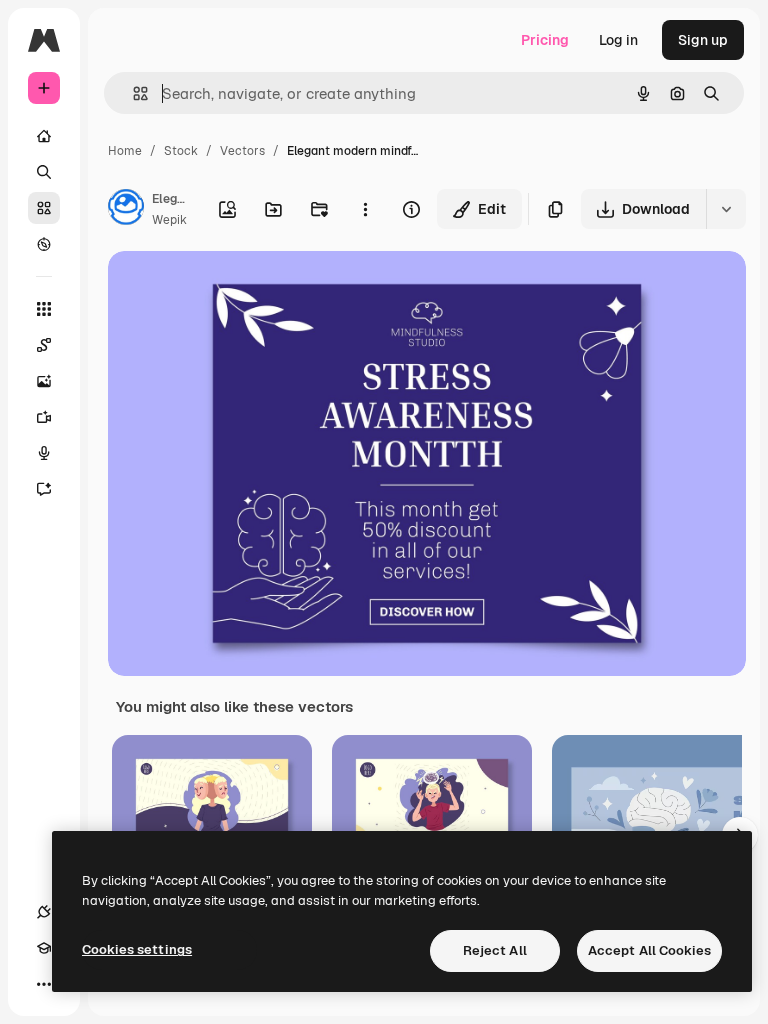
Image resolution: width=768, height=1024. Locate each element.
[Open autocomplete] (132, 93)
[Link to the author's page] (126, 210)
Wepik (169, 220)
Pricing (545, 40)
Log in (618, 40)
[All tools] (44, 309)
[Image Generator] (44, 381)
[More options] (365, 209)
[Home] (44, 136)
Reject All (495, 950)
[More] (44, 984)
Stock (181, 151)
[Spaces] (44, 345)
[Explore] (44, 244)
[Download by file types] (726, 209)
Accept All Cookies (649, 950)
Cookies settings (137, 949)
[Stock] (44, 208)
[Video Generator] (44, 417)
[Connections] (44, 912)
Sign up (703, 40)
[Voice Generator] (44, 453)
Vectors (242, 151)
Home (125, 151)
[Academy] (44, 948)
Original (236, 289)
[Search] (44, 172)
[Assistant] (44, 489)
